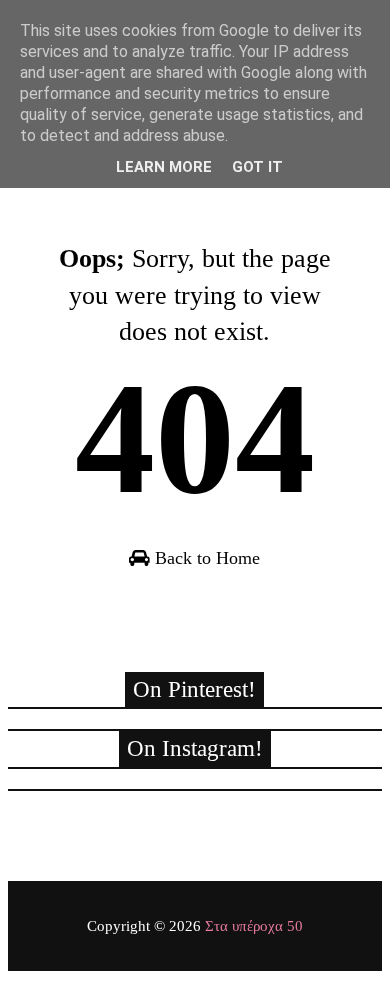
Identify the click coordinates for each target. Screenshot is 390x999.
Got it (257, 167)
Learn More (164, 167)
